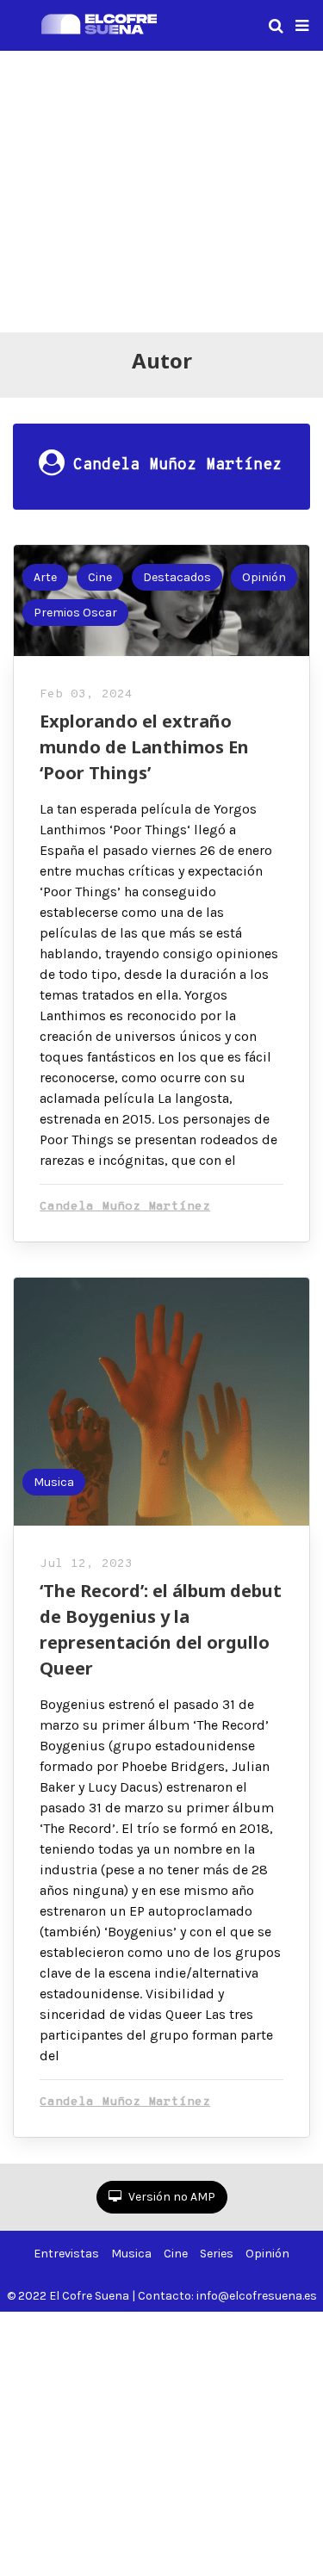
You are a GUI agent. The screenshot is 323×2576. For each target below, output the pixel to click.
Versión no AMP (171, 2197)
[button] (302, 26)
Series (217, 2254)
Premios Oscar (75, 613)
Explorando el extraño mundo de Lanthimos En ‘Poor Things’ (144, 747)
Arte (45, 577)
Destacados (177, 577)
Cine (100, 577)
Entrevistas (66, 2254)
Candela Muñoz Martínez (125, 1207)
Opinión (264, 577)
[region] (161, 189)
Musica (54, 1482)
